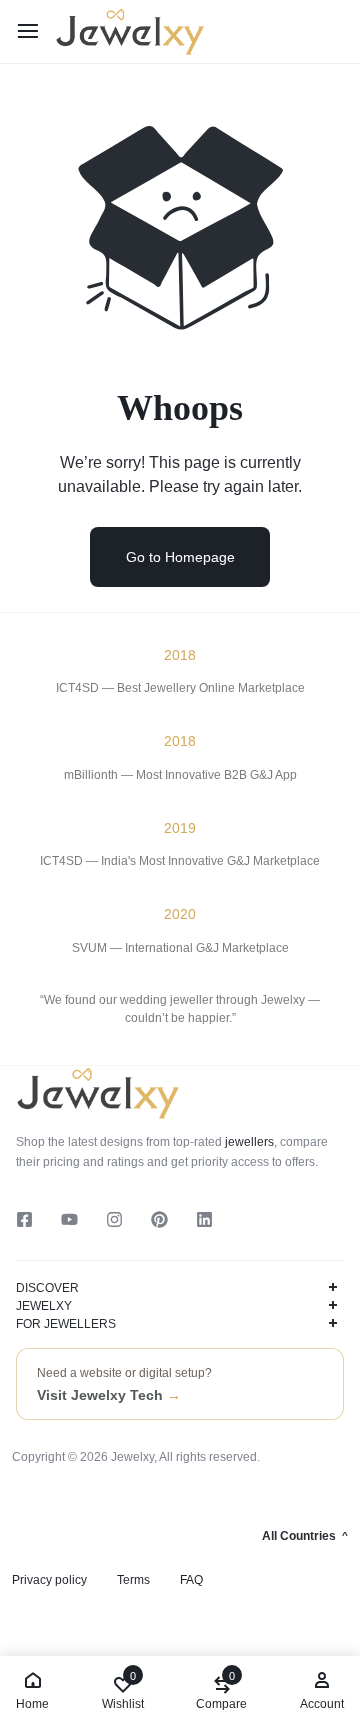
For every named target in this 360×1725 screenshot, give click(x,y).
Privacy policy (49, 1580)
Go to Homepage (180, 557)
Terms (133, 1580)
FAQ (191, 1580)
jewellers (248, 1142)
